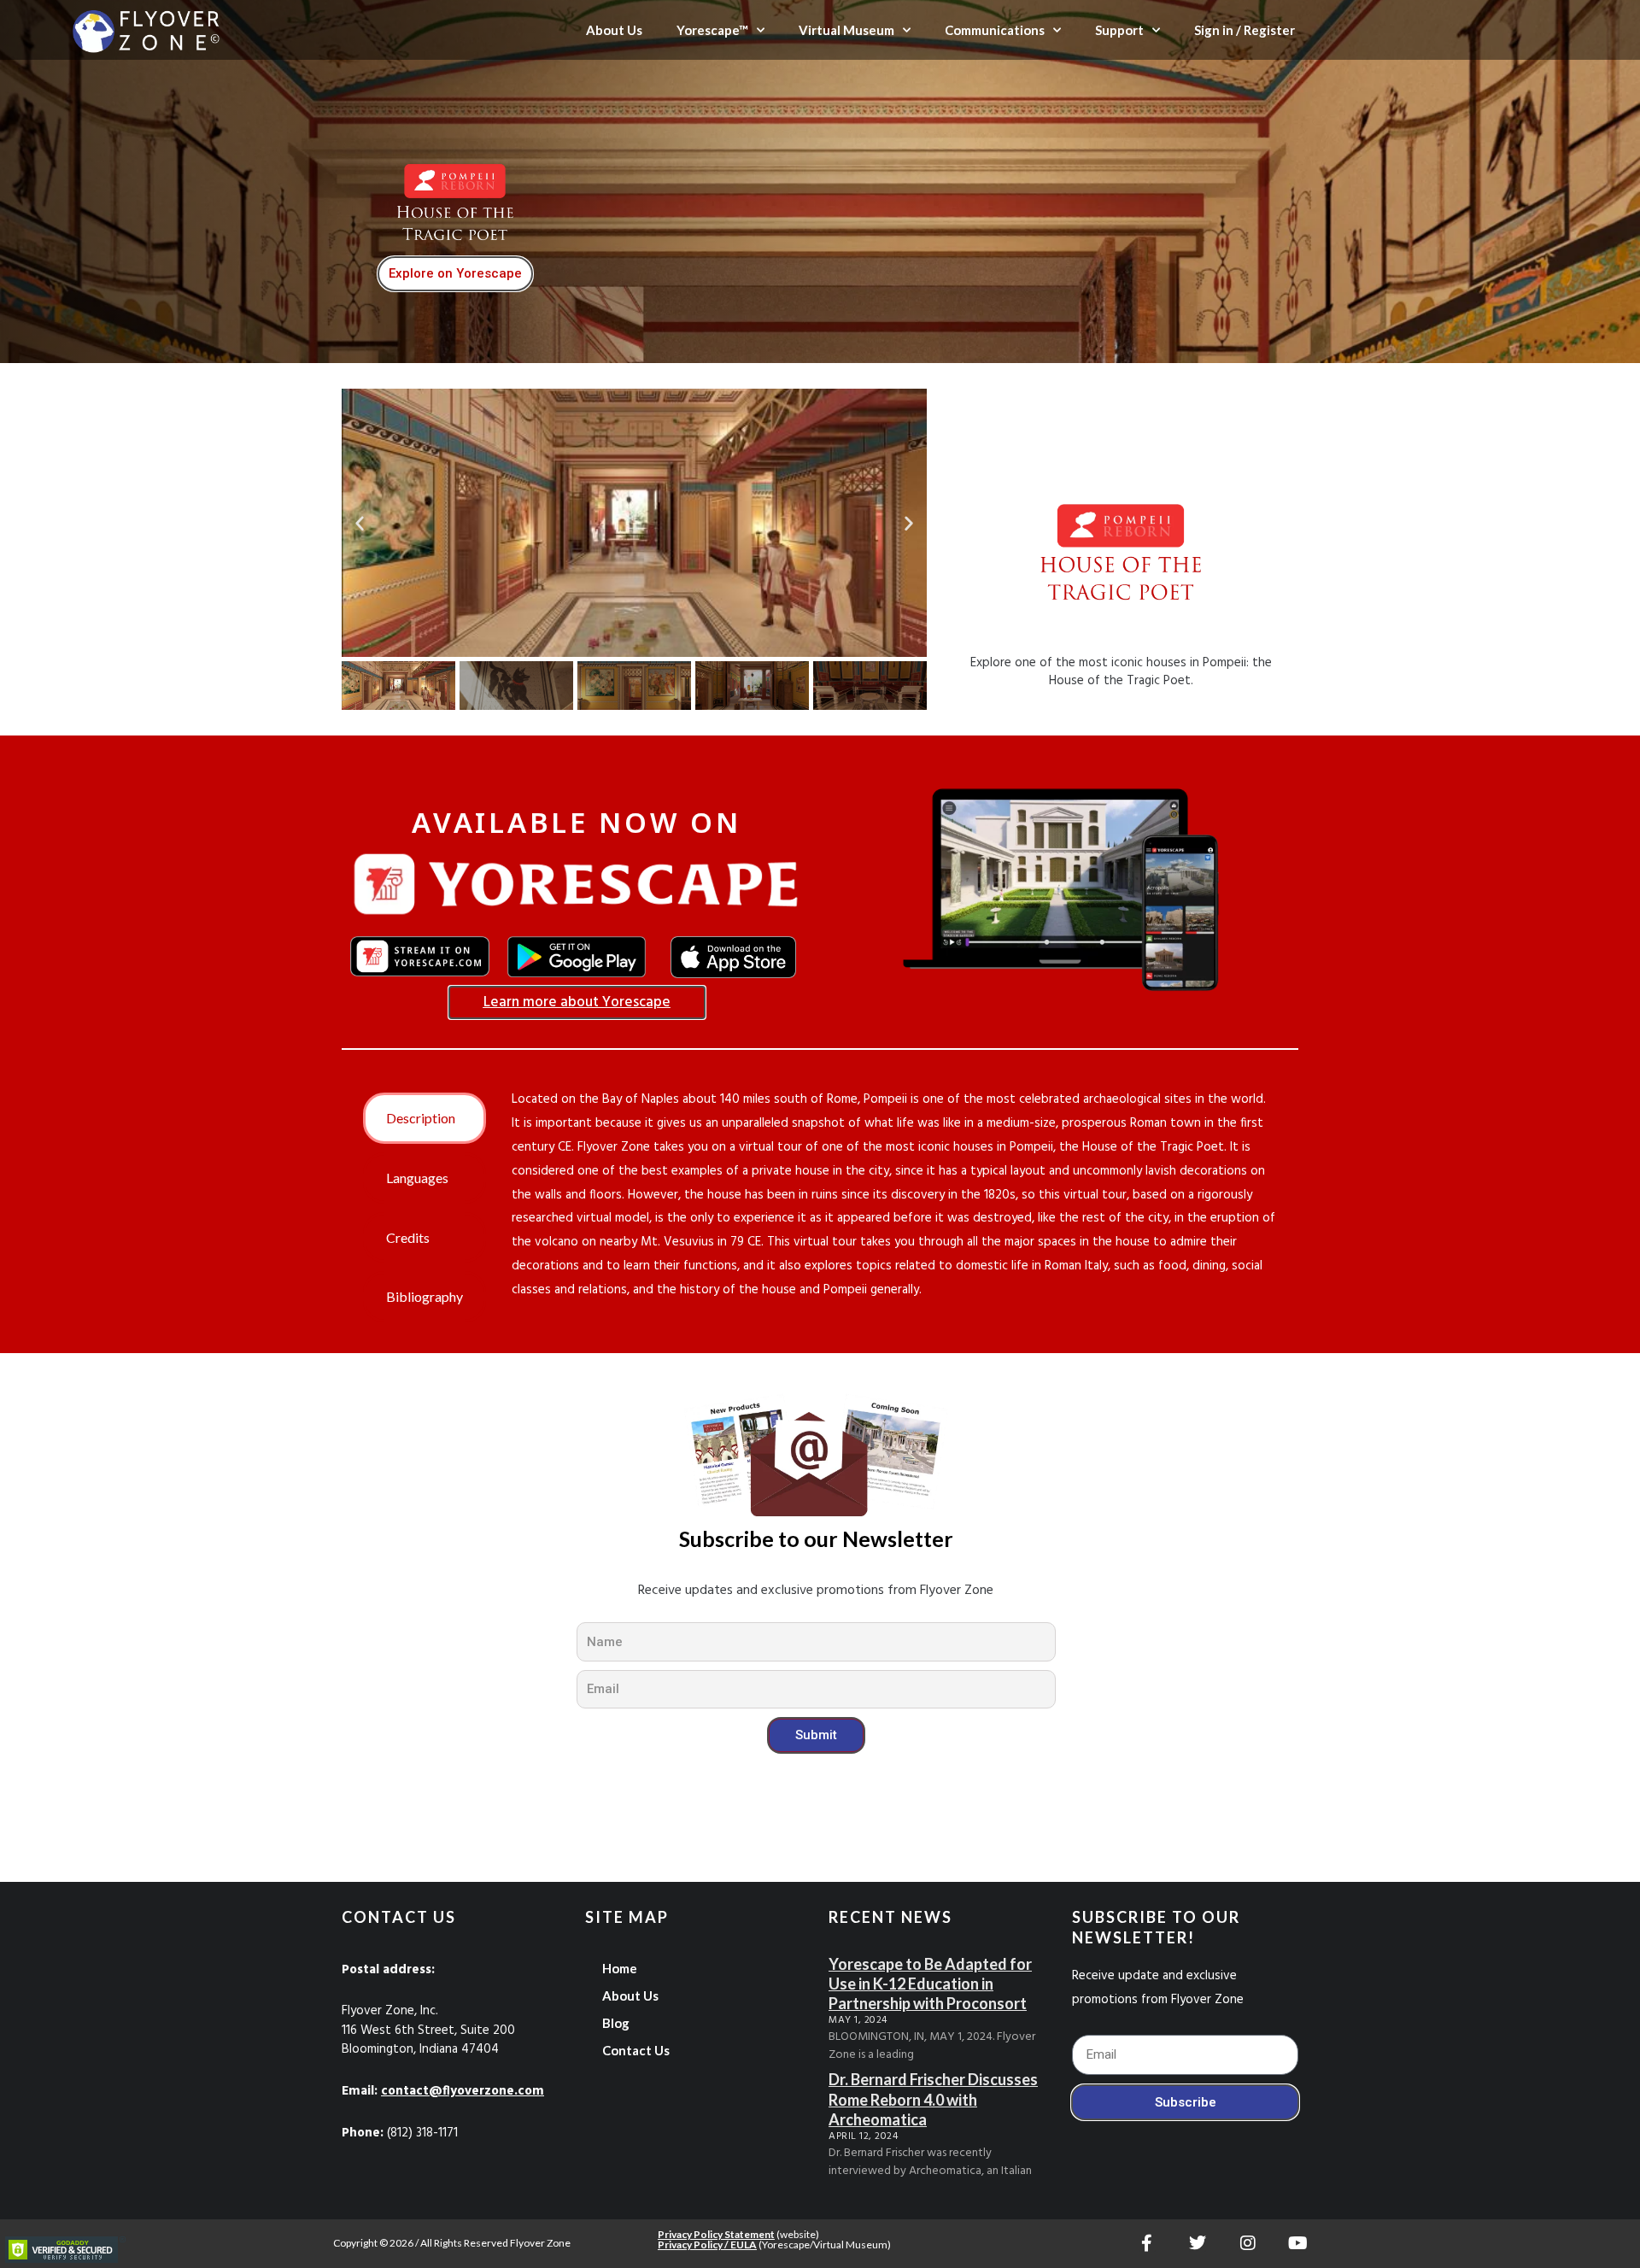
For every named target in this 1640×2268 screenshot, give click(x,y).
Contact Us (636, 2050)
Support (1119, 30)
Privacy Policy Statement (716, 2234)
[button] (360, 523)
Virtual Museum (846, 30)
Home (620, 1968)
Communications (995, 30)
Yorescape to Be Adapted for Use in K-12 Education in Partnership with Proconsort (930, 1984)
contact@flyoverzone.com (463, 2091)
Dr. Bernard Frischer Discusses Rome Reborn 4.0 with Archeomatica (933, 2099)
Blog (616, 2023)
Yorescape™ (712, 30)
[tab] (425, 1118)
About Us (614, 30)
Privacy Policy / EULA (707, 2245)
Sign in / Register (1245, 30)
